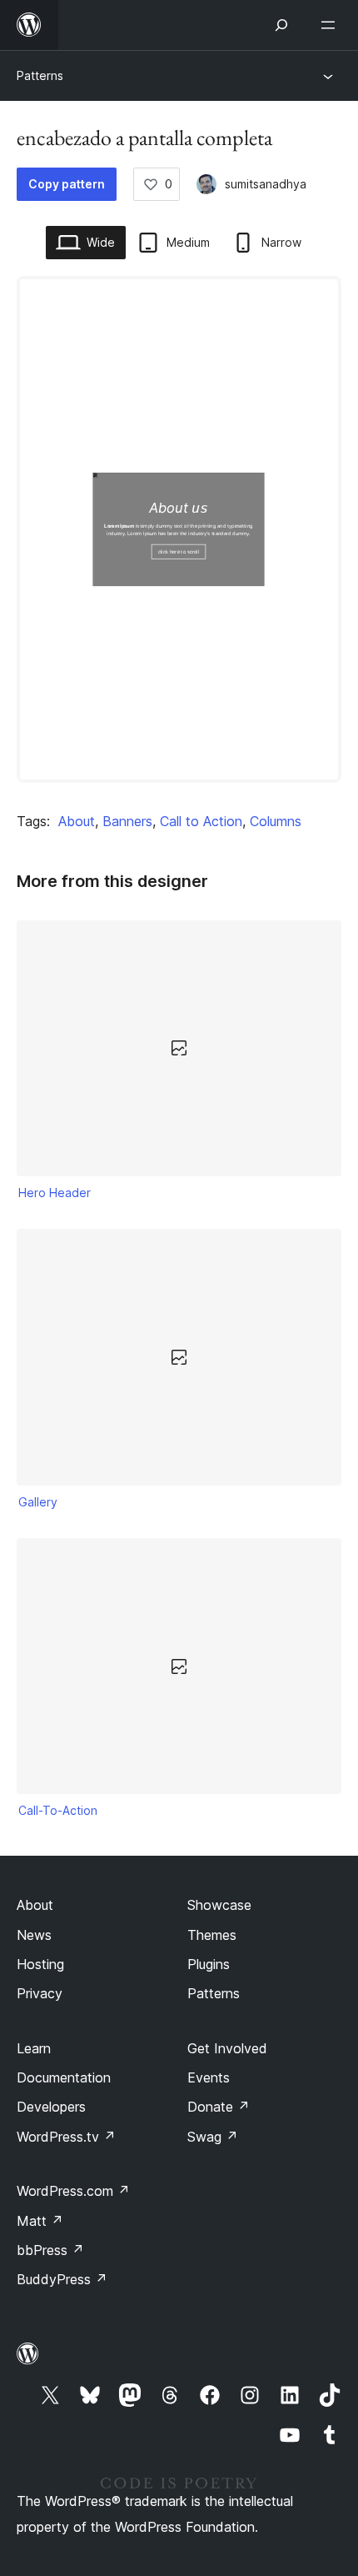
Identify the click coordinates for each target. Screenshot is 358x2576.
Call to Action (201, 821)
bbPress (50, 2250)
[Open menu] (331, 25)
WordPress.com (73, 2191)
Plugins (209, 1964)
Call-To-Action (58, 1810)
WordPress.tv (66, 2137)
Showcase (219, 1905)
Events (209, 2077)
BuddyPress (62, 2279)
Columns (276, 821)
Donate (219, 2107)
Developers (51, 2107)
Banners (127, 821)
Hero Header (55, 1193)
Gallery (38, 1502)
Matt (40, 2221)
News (34, 1935)
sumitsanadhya (266, 184)
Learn (34, 2048)
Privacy (40, 1993)
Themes (212, 1935)
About (77, 821)
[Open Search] (281, 25)
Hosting (40, 1964)
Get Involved (227, 2048)
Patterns (40, 75)
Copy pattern (67, 184)
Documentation (64, 2077)
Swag (213, 2137)
